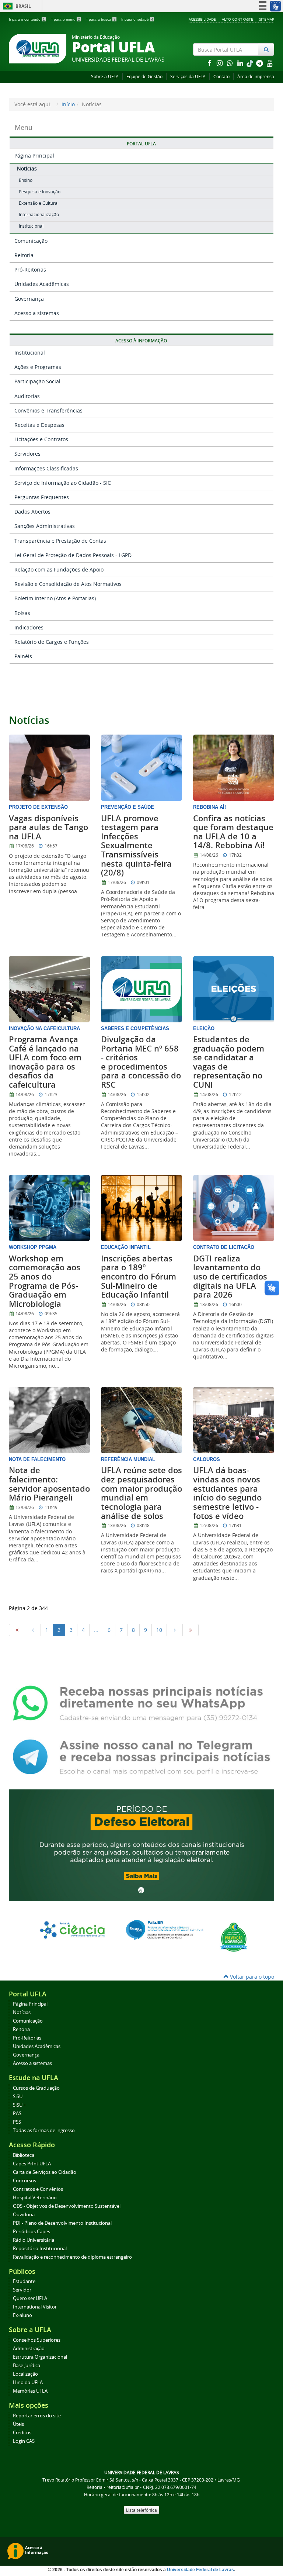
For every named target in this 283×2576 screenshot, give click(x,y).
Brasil (16, 6)
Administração (29, 2349)
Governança (29, 299)
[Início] (17, 1630)
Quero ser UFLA (30, 2298)
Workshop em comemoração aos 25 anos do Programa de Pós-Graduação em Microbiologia (45, 1281)
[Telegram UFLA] (141, 1756)
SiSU (18, 2097)
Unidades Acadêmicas (42, 284)
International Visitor (35, 2307)
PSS (17, 2122)
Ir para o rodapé (137, 19)
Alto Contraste (237, 19)
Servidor (22, 2290)
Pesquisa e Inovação (40, 192)
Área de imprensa (256, 77)
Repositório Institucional (40, 2249)
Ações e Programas (38, 367)
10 (159, 1630)
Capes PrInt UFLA (32, 2164)
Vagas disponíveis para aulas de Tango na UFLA (48, 827)
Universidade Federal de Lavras (200, 2570)
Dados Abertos (32, 512)
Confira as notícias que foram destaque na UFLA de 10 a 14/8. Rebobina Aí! (233, 832)
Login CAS (24, 2441)
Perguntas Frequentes (42, 497)
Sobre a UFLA (105, 77)
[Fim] (191, 1630)
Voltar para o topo (251, 1977)
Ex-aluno (22, 2315)
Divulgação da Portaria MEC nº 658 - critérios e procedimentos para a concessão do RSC (141, 1062)
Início (68, 104)
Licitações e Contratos (41, 439)
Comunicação (31, 241)
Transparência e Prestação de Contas (60, 541)
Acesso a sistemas (37, 313)
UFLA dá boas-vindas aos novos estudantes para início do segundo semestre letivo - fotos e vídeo (227, 1493)
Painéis (23, 656)
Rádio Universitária (34, 2240)
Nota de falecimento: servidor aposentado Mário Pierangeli (49, 1484)
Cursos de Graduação (36, 2088)
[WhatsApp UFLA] (141, 1703)
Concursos (25, 2181)
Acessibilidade (202, 19)
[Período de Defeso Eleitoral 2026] (141, 1845)
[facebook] (210, 63)
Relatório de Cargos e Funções (52, 642)
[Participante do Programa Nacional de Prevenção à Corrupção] (234, 1936)
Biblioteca (24, 2155)
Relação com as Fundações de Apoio (59, 569)
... (96, 1630)
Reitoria (24, 255)
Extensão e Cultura (38, 203)
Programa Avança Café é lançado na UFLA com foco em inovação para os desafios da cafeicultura (45, 1062)
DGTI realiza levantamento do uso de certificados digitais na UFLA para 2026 (230, 1277)
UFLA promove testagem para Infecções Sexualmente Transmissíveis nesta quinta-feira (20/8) (136, 846)
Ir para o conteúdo (27, 19)
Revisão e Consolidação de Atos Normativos (68, 584)
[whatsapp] (231, 63)
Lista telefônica (141, 2510)
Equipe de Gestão (144, 77)
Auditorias (27, 396)
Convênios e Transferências (48, 410)
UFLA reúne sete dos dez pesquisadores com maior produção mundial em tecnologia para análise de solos (141, 1493)
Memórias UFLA (30, 2391)
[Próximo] (175, 1630)
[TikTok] (251, 63)
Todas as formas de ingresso (44, 2130)
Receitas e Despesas (39, 425)
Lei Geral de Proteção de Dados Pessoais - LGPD (73, 555)
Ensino (26, 180)
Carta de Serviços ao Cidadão (45, 2172)
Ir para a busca (101, 19)
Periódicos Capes (32, 2232)
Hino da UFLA (28, 2382)
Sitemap (267, 19)
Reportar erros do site (37, 2416)
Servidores (27, 454)
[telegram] (260, 63)
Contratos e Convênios (38, 2189)
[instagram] (220, 63)
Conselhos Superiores (37, 2340)
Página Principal (34, 156)
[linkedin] (241, 63)
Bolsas (22, 613)
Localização (25, 2374)
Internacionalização (39, 215)
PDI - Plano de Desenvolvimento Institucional (62, 2223)
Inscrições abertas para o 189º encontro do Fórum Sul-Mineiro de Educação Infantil (139, 1277)
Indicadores (29, 627)
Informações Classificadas (46, 468)
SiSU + (20, 2105)
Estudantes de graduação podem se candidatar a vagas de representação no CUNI (229, 1062)
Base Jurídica (27, 2366)
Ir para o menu (65, 19)
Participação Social (37, 381)
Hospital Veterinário (35, 2198)
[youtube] (270, 63)
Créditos (22, 2433)
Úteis (18, 2424)
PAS (17, 2114)
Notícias (27, 168)
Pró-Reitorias (30, 270)
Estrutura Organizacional (40, 2357)
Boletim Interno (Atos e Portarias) (55, 598)
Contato (221, 77)
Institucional (31, 226)
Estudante (24, 2281)
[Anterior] (33, 1630)
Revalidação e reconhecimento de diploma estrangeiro (72, 2257)
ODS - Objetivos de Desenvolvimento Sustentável (67, 2206)
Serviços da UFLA (188, 77)
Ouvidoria (24, 2215)
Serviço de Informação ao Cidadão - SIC (63, 483)
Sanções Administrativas (45, 526)
